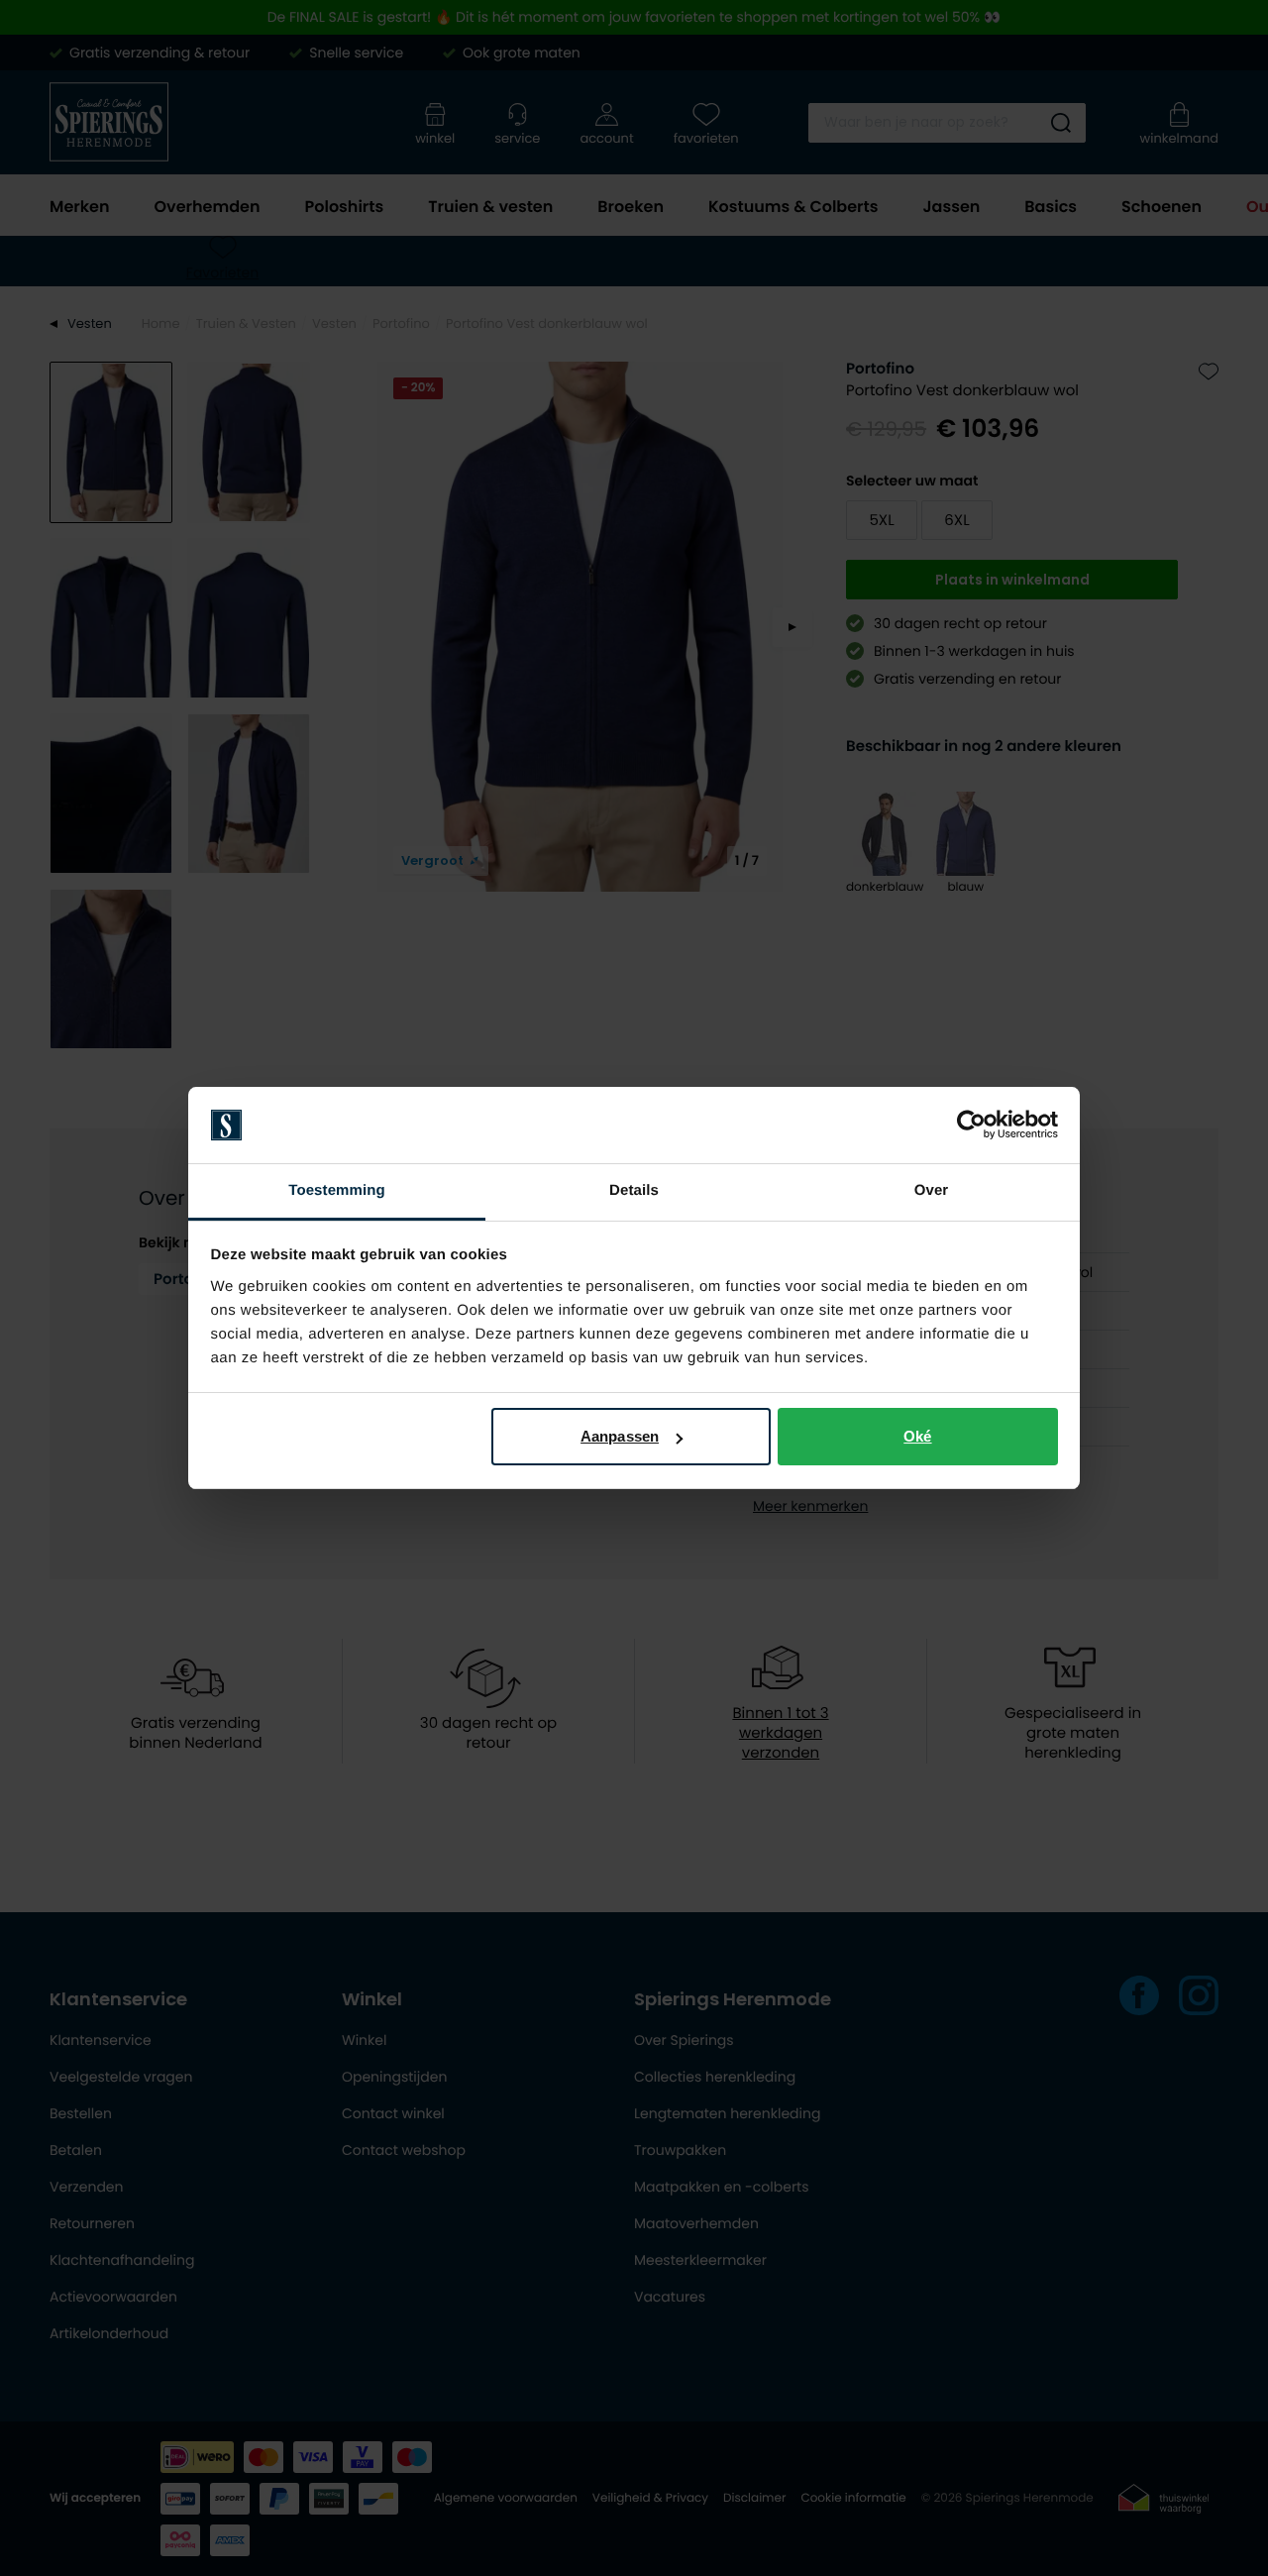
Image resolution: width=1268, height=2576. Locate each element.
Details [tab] (634, 1190)
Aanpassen (620, 1436)
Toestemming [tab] (337, 1190)
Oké (917, 1436)
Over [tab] (932, 1190)
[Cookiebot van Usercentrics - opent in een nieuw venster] (971, 1126)
